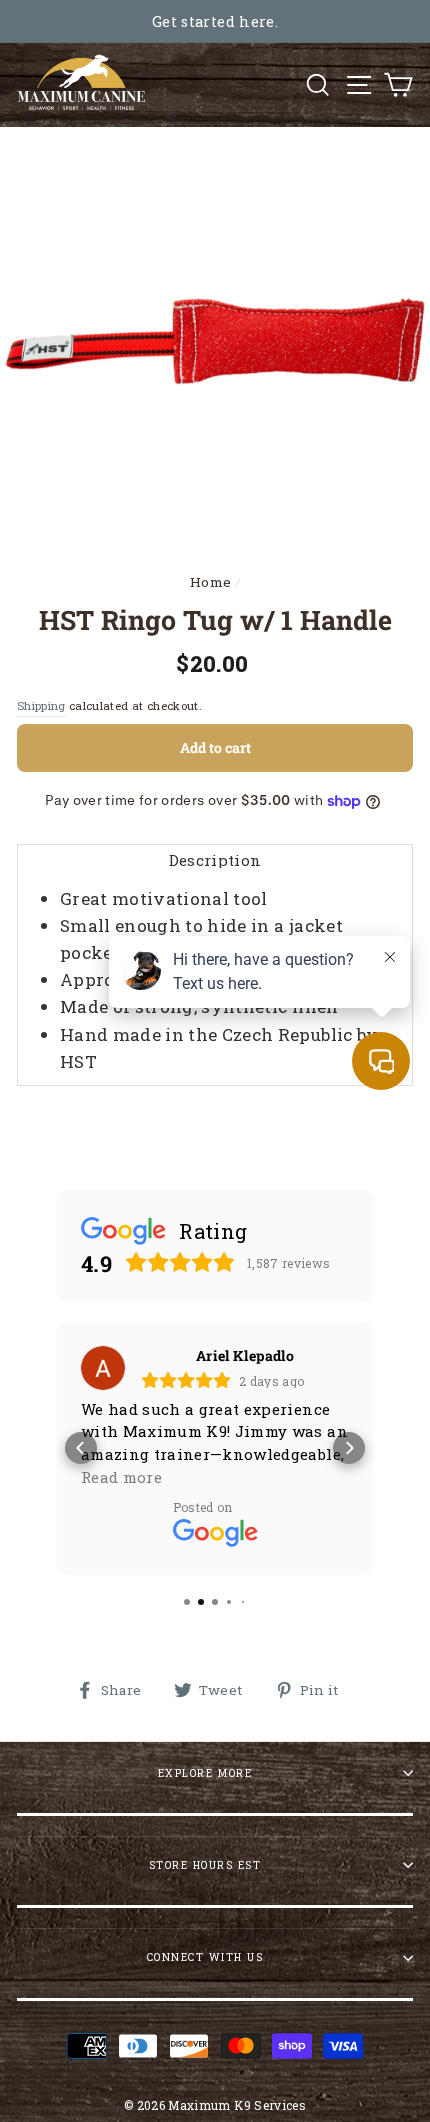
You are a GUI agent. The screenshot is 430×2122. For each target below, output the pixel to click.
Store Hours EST (205, 1865)
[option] (215, 21)
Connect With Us (205, 1957)
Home (210, 582)
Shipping (41, 705)
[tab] (215, 859)
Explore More (205, 1773)
